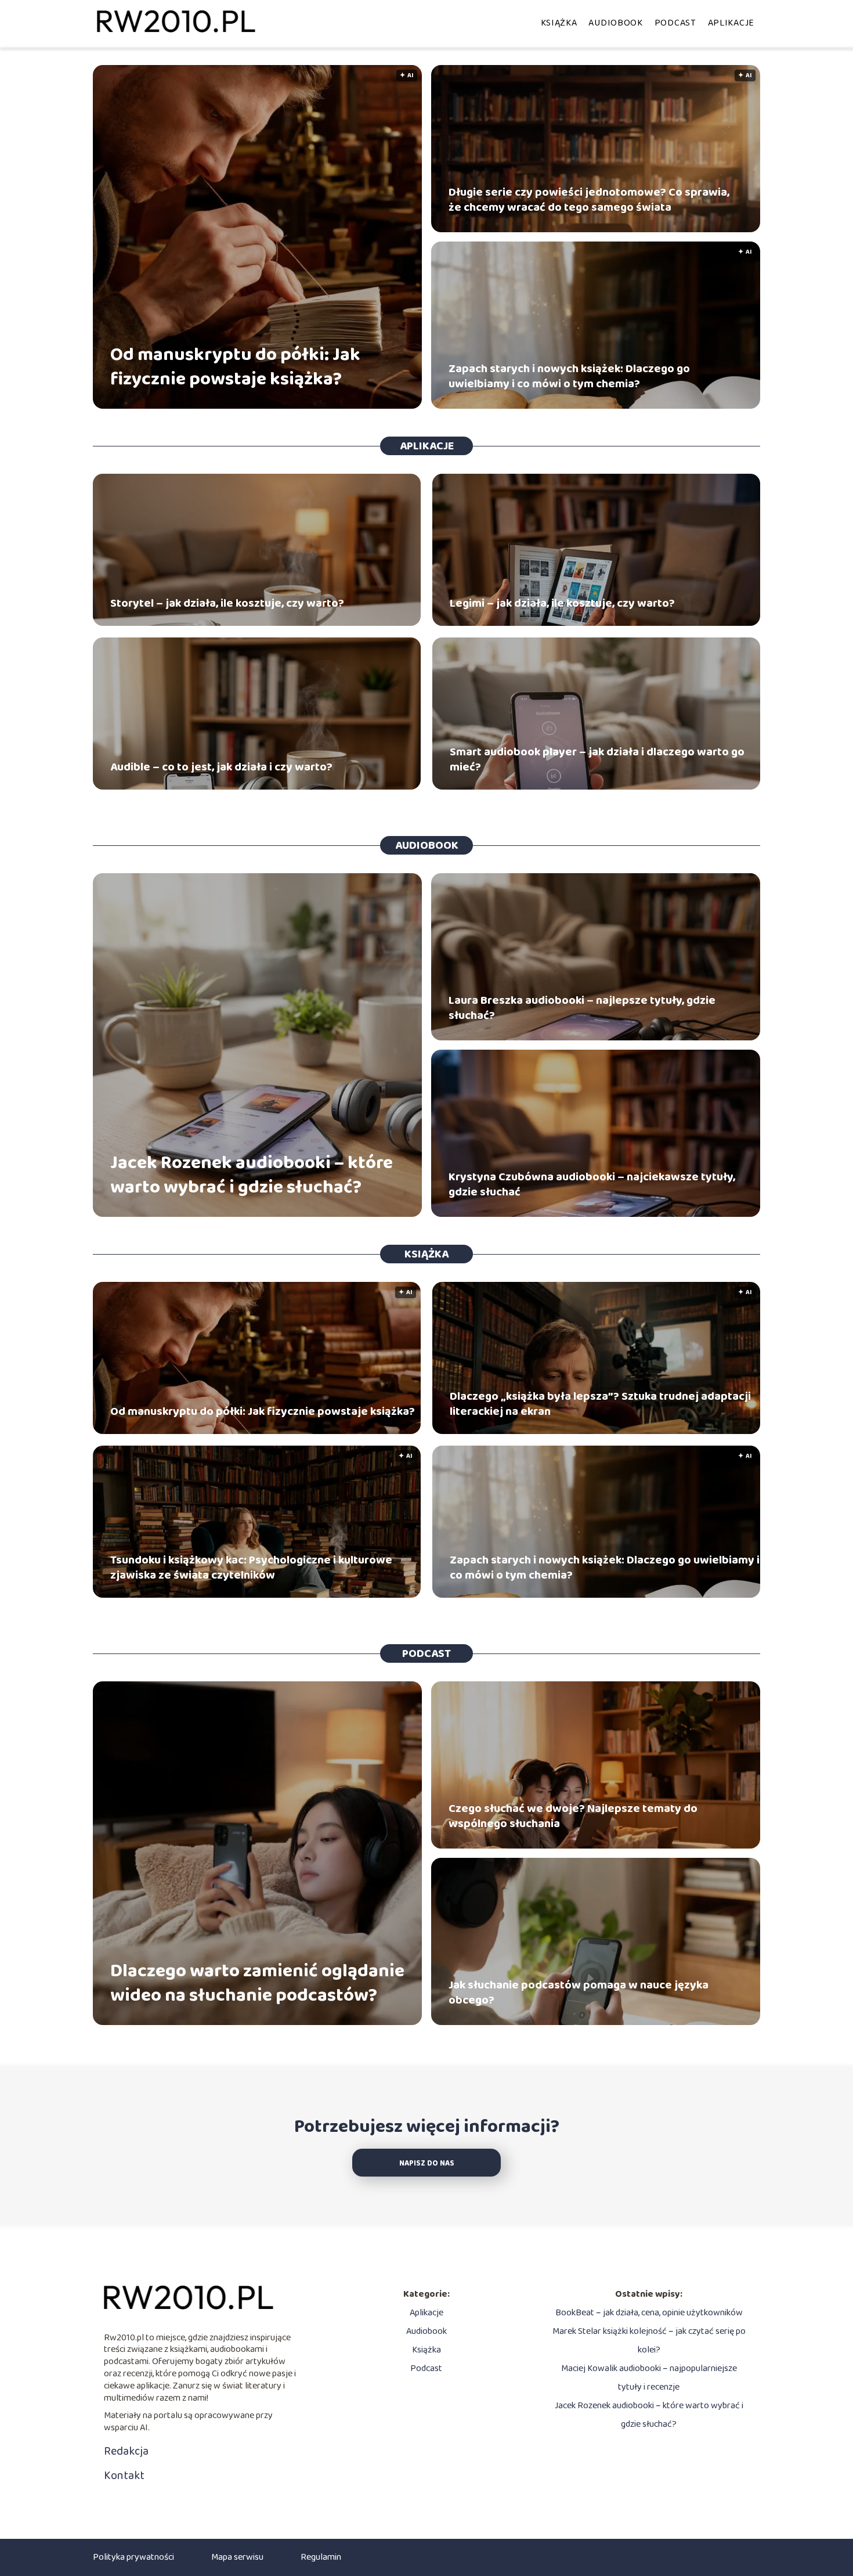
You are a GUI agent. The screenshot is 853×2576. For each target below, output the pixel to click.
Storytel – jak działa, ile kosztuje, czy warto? (227, 603)
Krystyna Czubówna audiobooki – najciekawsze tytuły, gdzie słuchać (592, 1184)
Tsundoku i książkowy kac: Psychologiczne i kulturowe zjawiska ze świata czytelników (251, 1568)
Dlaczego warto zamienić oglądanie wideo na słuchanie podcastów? (257, 1984)
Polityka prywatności (133, 2557)
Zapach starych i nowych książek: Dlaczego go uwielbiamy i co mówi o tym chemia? (569, 376)
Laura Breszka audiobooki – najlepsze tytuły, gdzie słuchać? (582, 1008)
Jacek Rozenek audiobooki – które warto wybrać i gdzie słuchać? (252, 1175)
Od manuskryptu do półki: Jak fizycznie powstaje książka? (235, 367)
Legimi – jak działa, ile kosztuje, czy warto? (562, 603)
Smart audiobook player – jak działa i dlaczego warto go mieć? (597, 759)
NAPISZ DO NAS (427, 2164)
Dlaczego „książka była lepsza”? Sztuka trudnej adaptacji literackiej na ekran (600, 1404)
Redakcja (126, 2451)
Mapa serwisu (237, 2557)
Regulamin (321, 2557)
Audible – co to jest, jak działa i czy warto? (221, 767)
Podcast (675, 23)
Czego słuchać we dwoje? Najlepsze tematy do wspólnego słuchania (573, 1816)
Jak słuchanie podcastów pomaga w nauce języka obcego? (579, 1993)
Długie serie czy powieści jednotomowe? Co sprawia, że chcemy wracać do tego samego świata (589, 200)
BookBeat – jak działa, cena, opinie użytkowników (649, 2313)
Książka (559, 23)
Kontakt (124, 2476)
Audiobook (615, 23)
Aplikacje (731, 23)
